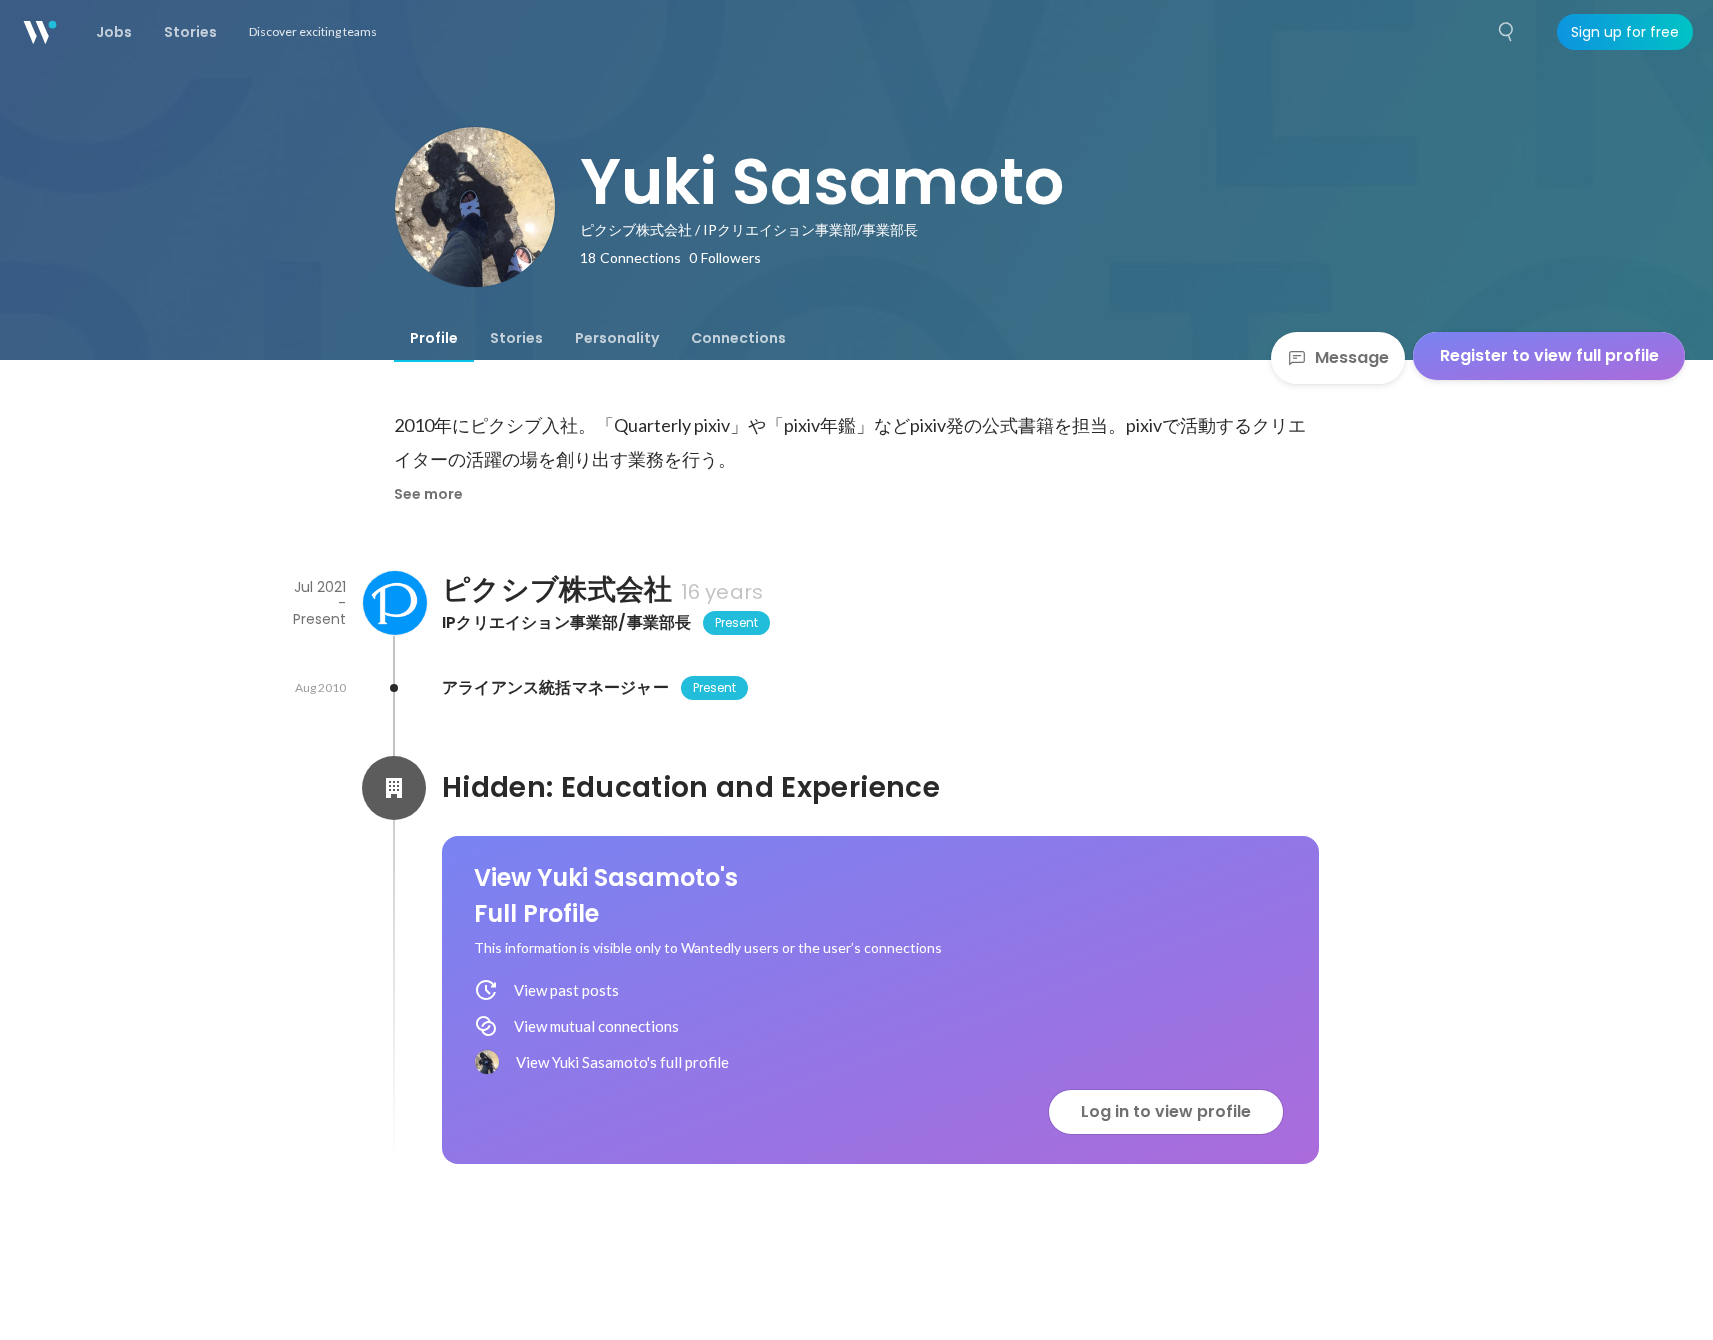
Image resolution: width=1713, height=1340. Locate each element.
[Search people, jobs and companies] (1507, 32)
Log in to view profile (1166, 1111)
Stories (516, 338)
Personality (617, 338)
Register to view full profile (1549, 355)
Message (1352, 357)
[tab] (434, 338)
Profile (434, 338)
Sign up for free (1625, 32)
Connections (738, 338)
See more (428, 494)
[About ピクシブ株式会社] (394, 603)
